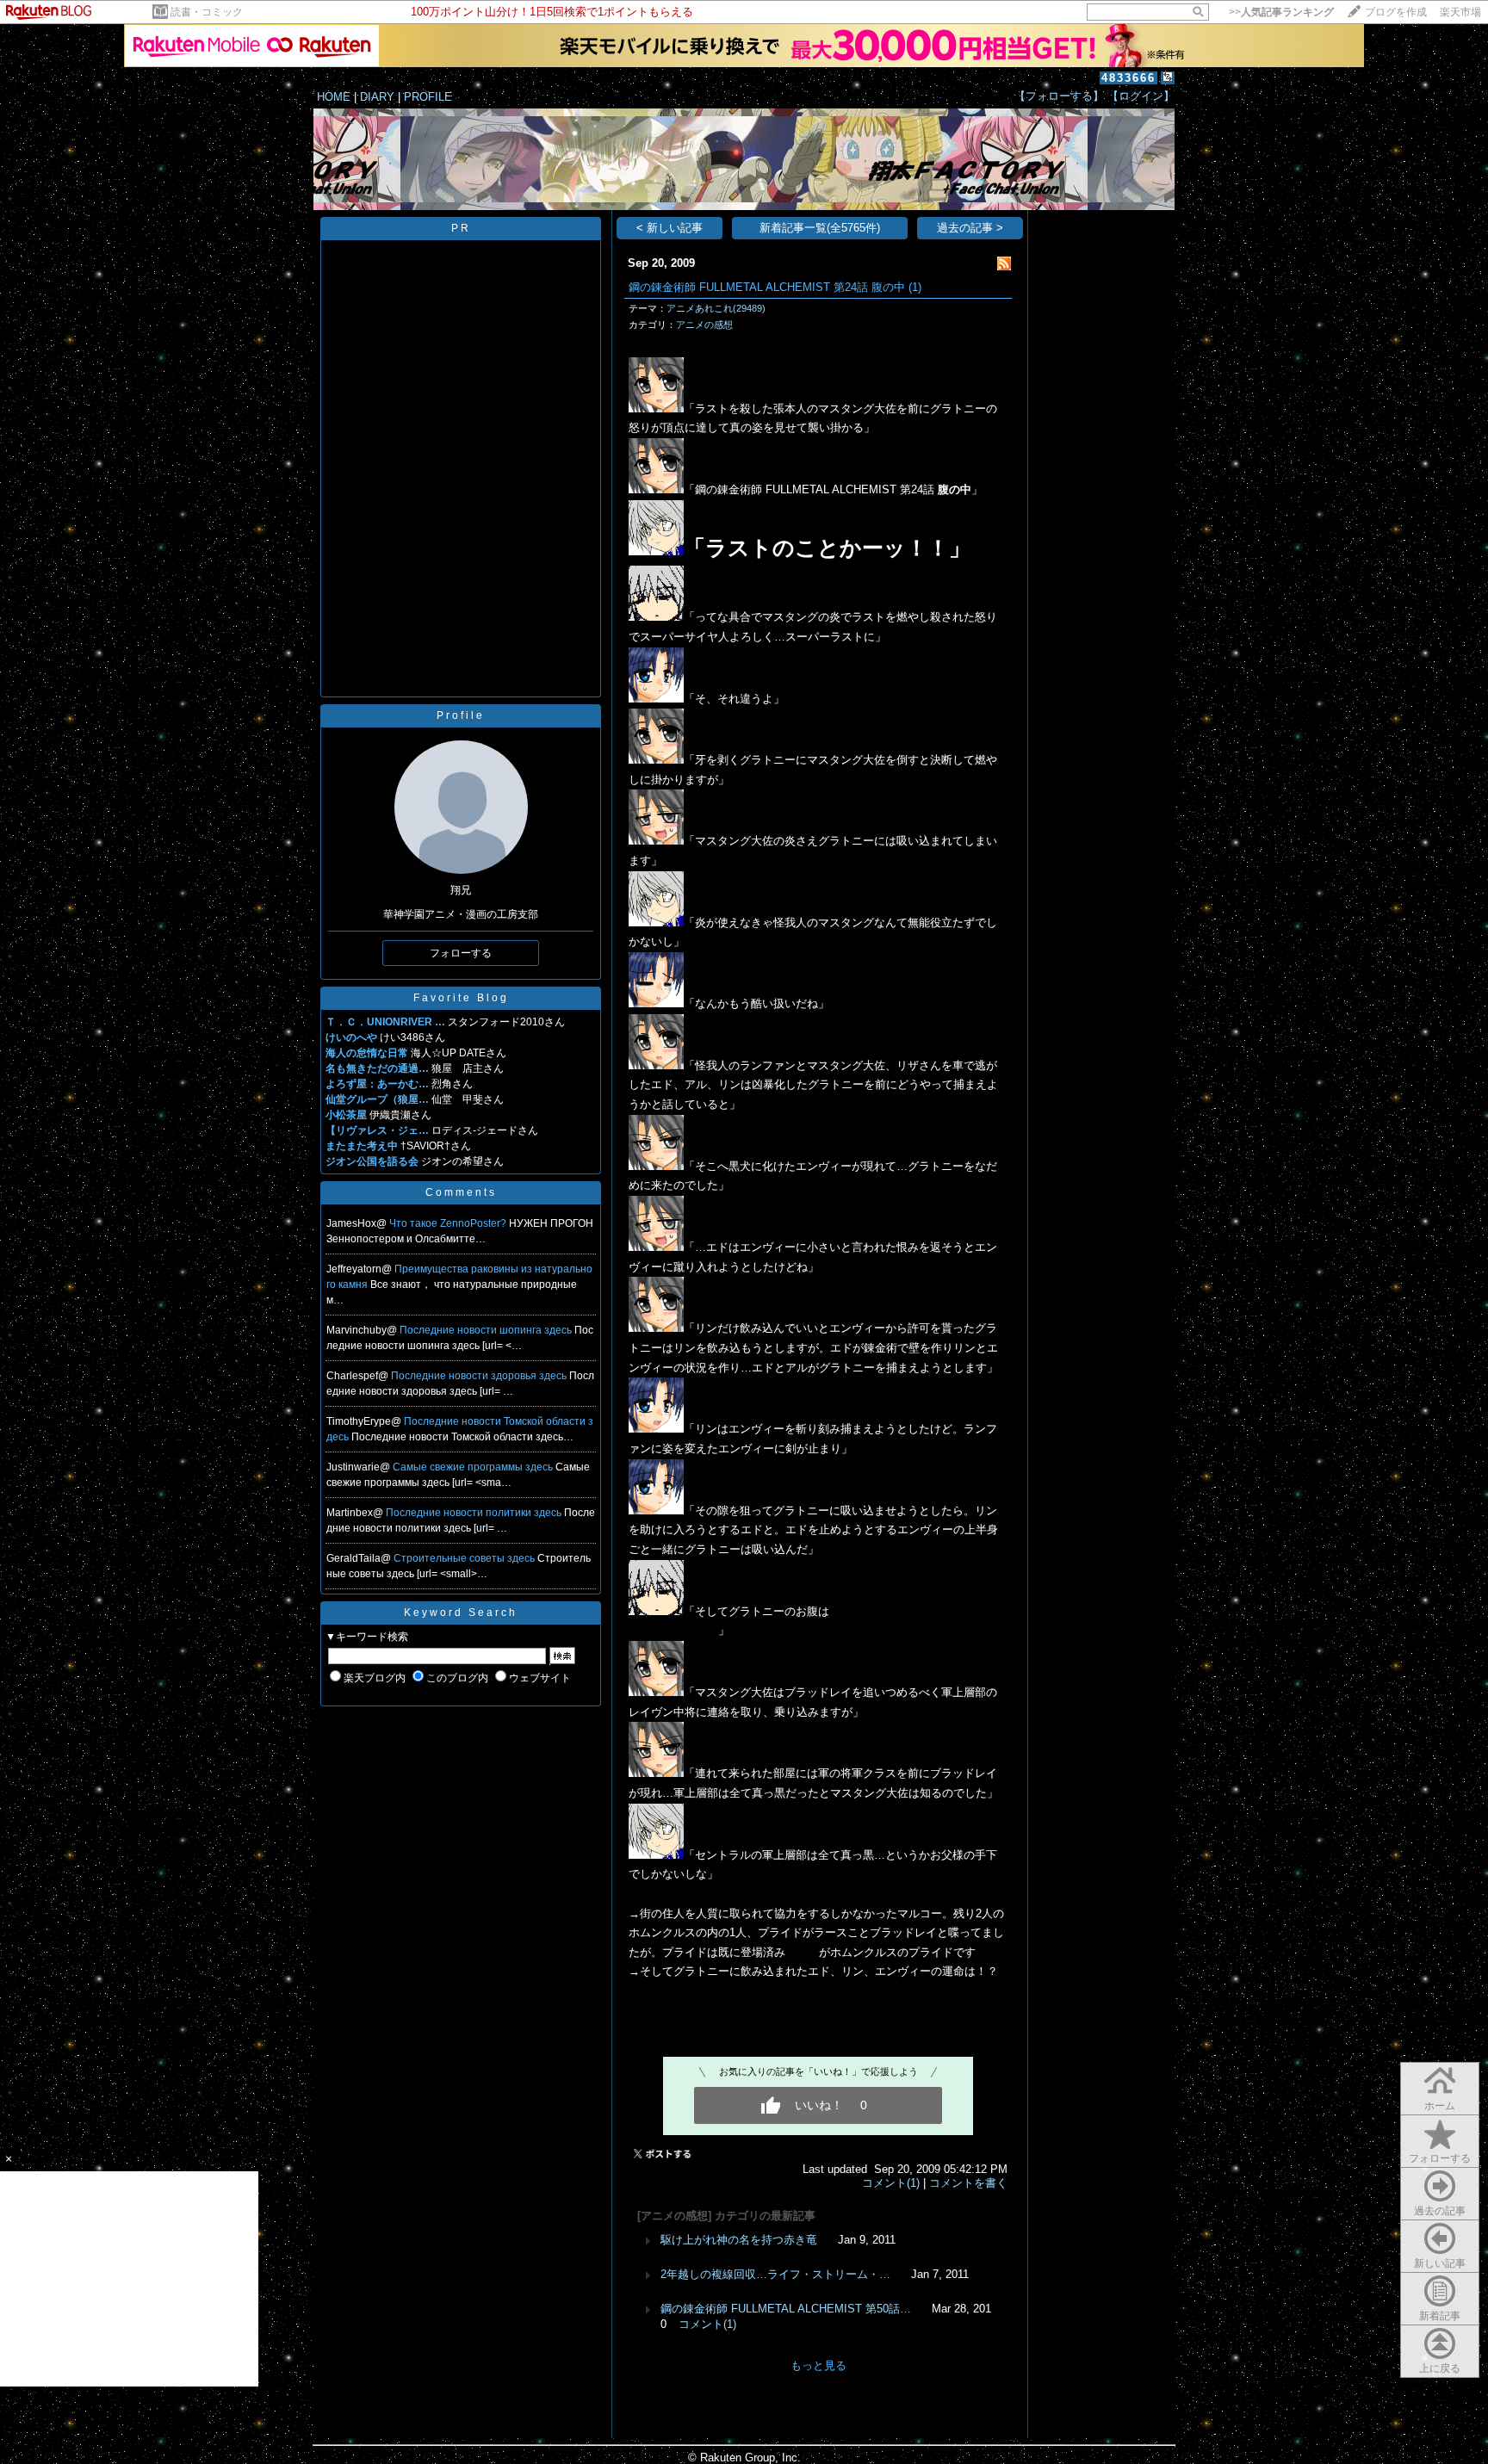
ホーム (1440, 2106)
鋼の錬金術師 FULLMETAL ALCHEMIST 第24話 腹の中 (767, 287)
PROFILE (428, 97)
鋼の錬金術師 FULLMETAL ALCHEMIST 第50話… (786, 2309)
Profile (461, 715)
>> (1281, 12)
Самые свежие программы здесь (474, 1467)
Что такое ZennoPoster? (449, 1223)
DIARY (377, 97)
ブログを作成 (1396, 12)
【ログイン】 (1141, 96)
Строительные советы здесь (465, 1558)
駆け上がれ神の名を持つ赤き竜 (739, 2240)
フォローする (1440, 2158)
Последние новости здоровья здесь (480, 1376)
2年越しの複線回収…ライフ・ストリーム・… (775, 2274)
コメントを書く (968, 2183)
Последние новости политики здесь (475, 1513)
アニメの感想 (704, 325)
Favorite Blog (461, 998)
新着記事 (1440, 2316)
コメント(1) (891, 2183)
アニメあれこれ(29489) (716, 308)
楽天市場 (1460, 12)
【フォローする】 (1059, 96)
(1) (915, 287)
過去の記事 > (970, 228)
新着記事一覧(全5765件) (820, 228)
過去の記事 (1440, 2211)
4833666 (1128, 78)
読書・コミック (207, 12)
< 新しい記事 (670, 228)
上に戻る (1440, 2368)
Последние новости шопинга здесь (487, 1330)
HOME (334, 97)
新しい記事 (1440, 2263)
